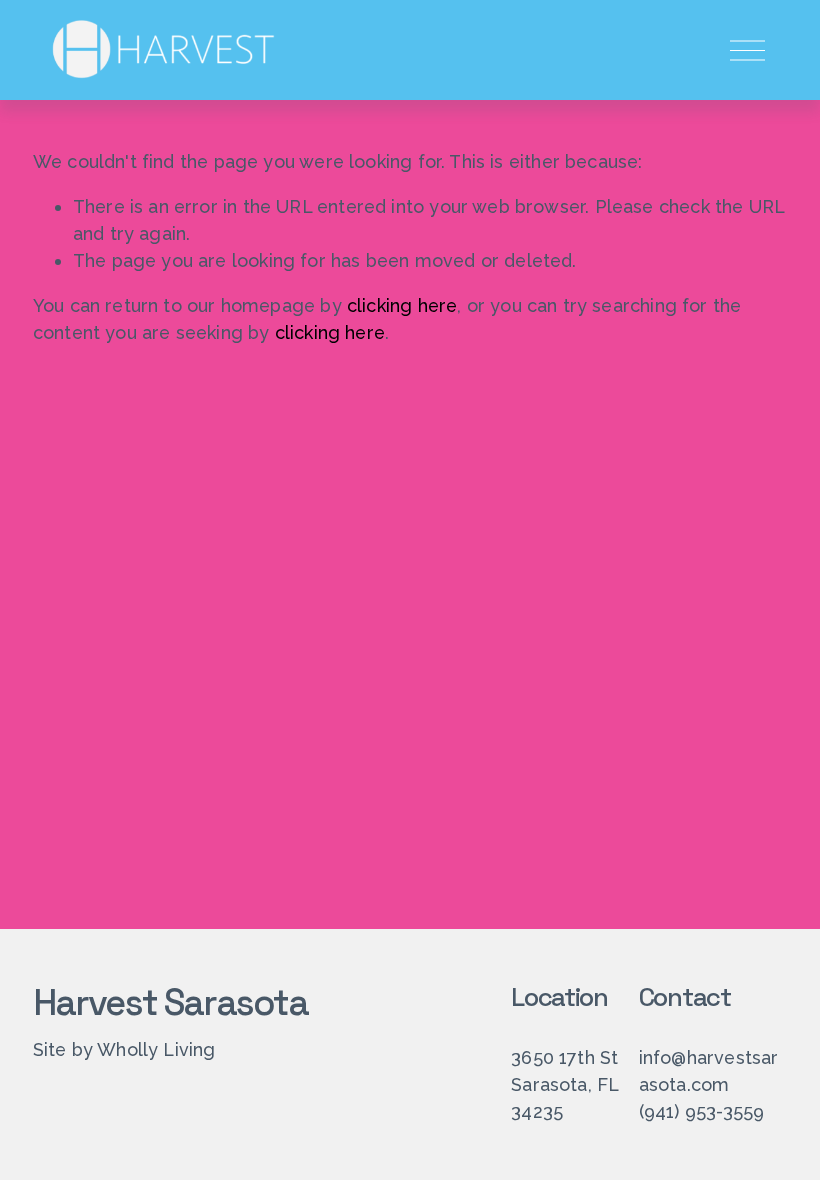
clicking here (402, 305)
